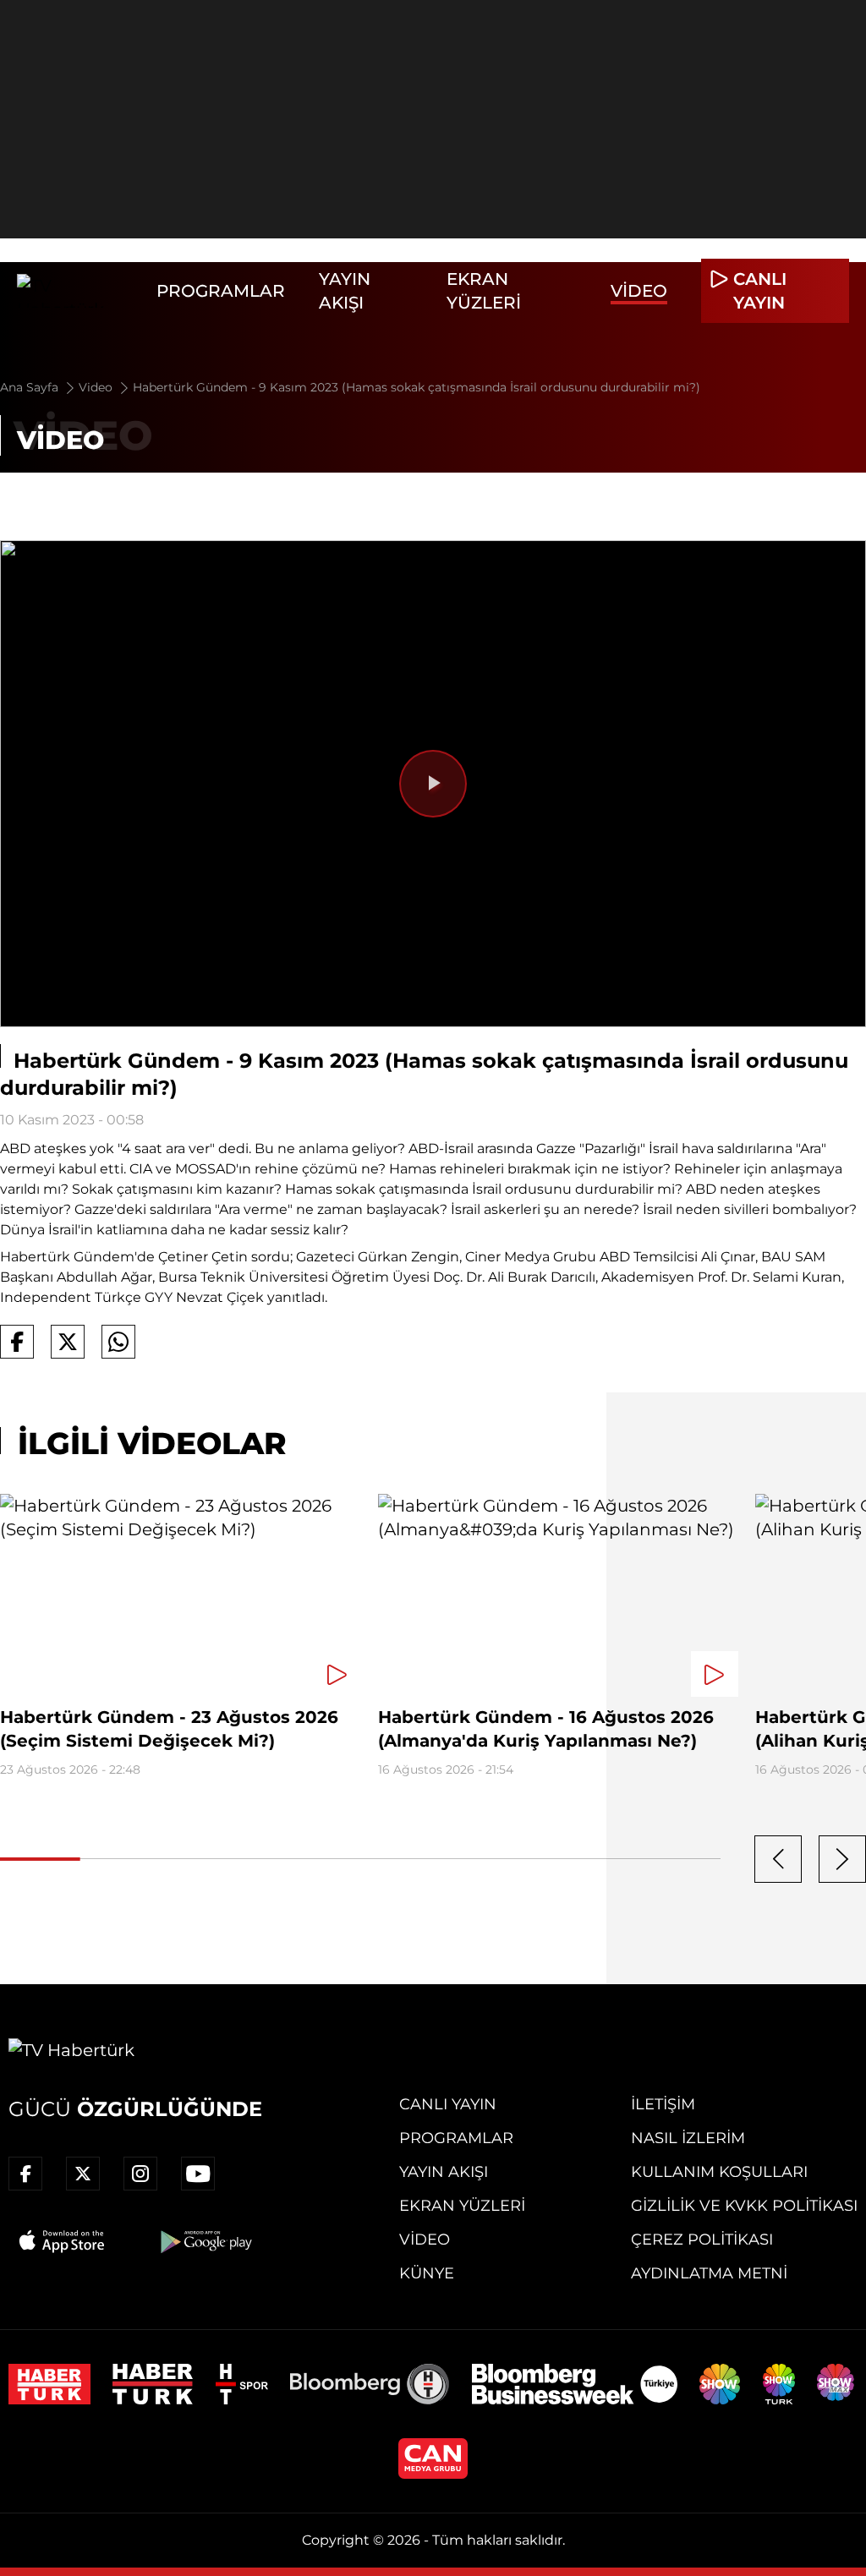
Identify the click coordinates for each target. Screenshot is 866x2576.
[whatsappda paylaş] (118, 1342)
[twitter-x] (83, 2174)
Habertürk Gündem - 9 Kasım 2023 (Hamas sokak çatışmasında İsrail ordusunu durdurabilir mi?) (417, 387)
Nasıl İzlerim (688, 2138)
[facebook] (25, 2174)
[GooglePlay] (205, 2241)
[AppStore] (63, 2241)
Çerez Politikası (702, 2240)
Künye (427, 2273)
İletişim (663, 2104)
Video (639, 291)
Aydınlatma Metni (709, 2273)
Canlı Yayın (448, 2104)
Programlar (221, 291)
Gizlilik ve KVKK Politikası (744, 2206)
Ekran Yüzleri (462, 2206)
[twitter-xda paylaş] (68, 1342)
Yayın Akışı (444, 2172)
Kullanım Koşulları (719, 2172)
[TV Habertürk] (78, 291)
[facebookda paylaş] (17, 1342)
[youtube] (198, 2174)
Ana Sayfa (31, 387)
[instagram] (140, 2174)
